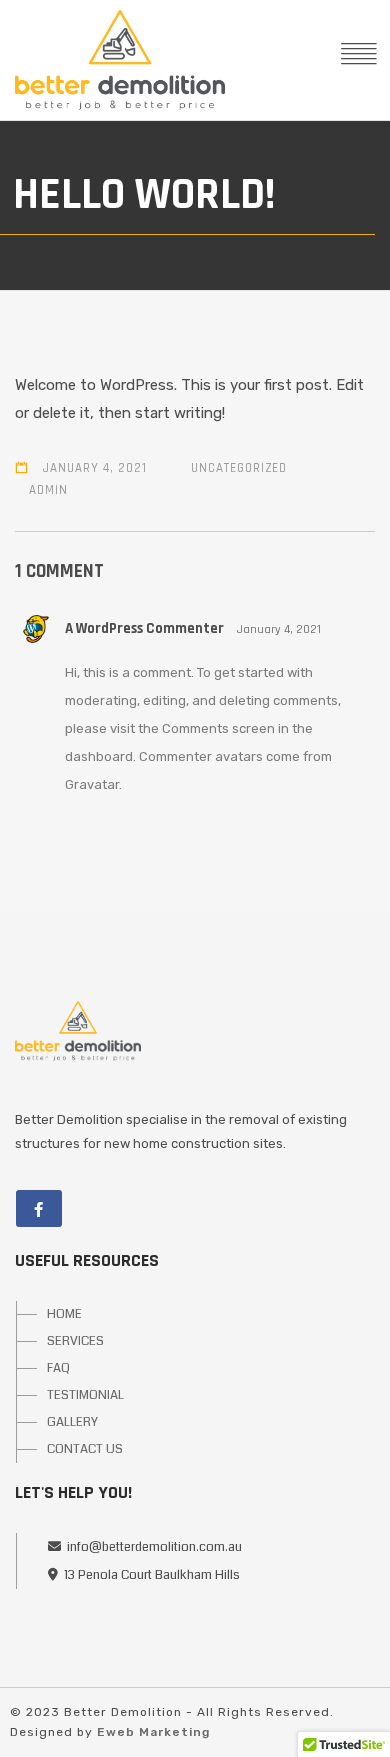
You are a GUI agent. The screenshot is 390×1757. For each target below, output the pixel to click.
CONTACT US (85, 1449)
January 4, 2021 (95, 468)
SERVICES (75, 1341)
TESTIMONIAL (85, 1395)
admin (48, 490)
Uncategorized (239, 468)
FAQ (58, 1368)
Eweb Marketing (153, 1732)
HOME (64, 1314)
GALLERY (72, 1422)
